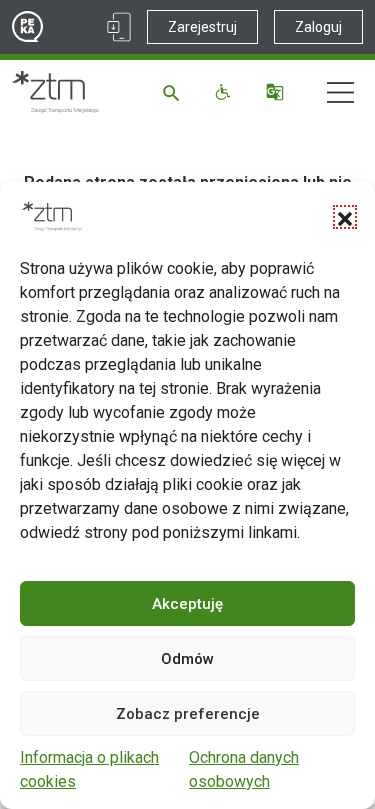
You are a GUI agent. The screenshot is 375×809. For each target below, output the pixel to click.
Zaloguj (318, 27)
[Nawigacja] (340, 92)
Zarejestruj (202, 27)
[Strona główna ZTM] (55, 92)
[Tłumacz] (277, 92)
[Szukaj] (174, 92)
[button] (345, 217)
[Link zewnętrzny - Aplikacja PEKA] (119, 27)
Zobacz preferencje (188, 714)
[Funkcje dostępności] (225, 92)
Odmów (187, 659)
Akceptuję (187, 604)
